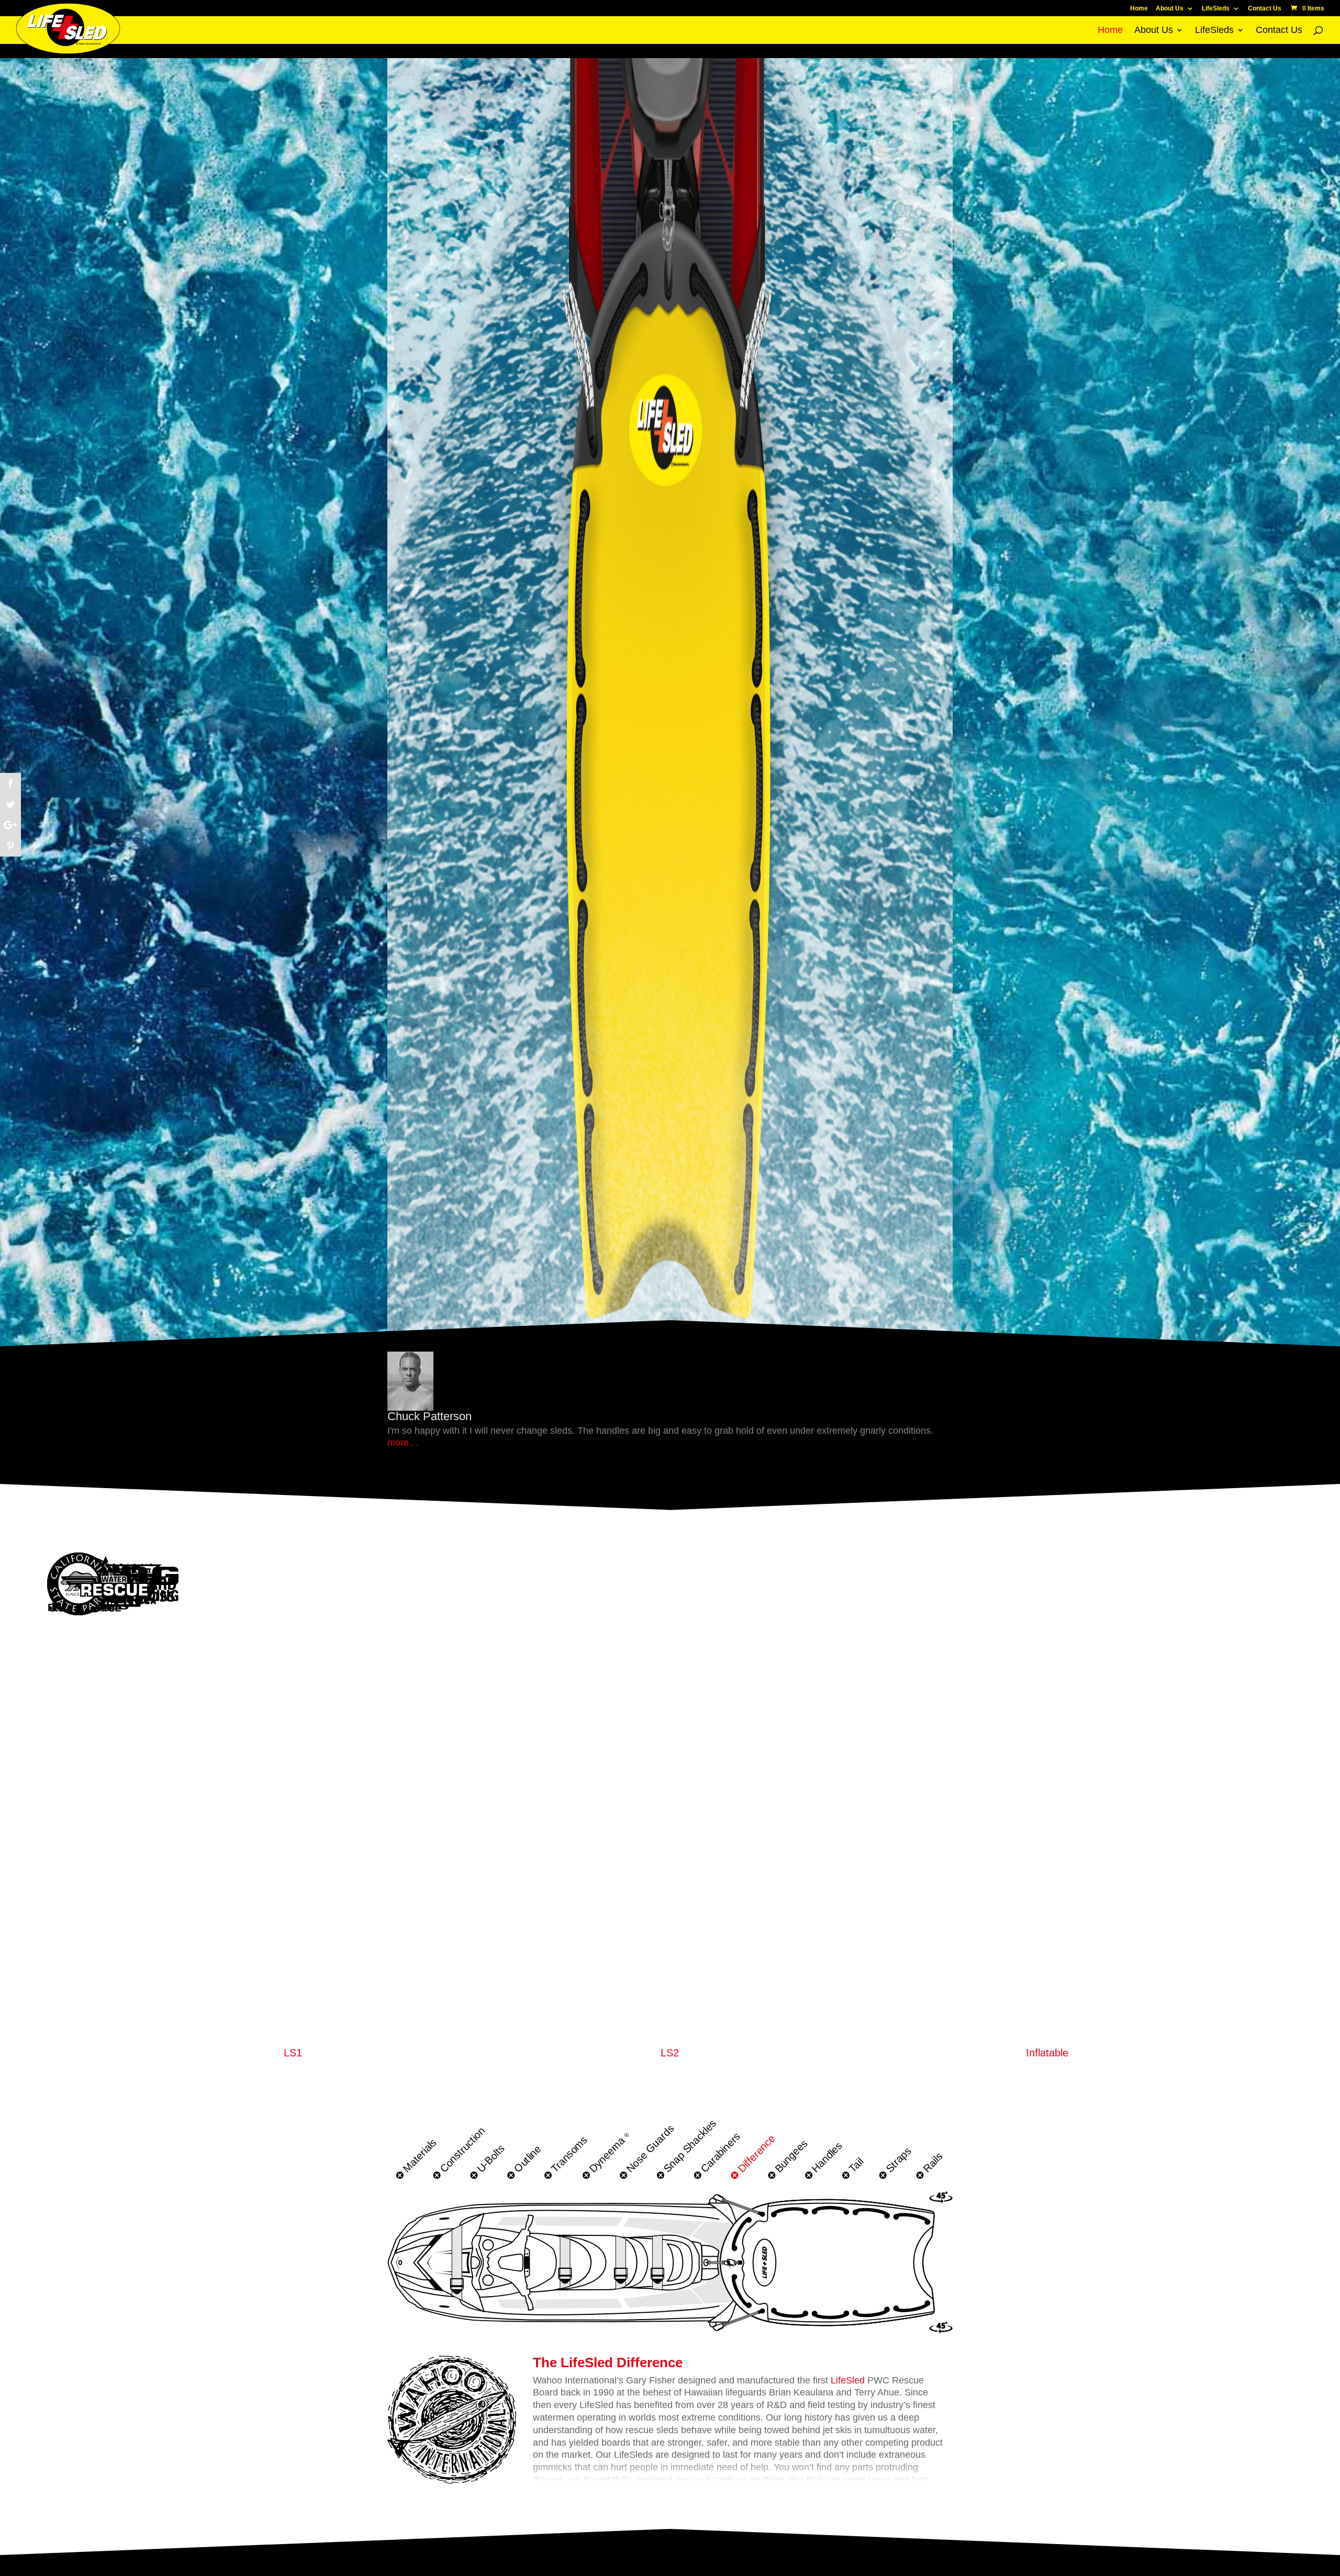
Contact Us (1265, 9)
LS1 (293, 2053)
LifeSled (848, 2380)
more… (403, 1443)
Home (1139, 9)
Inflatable (1047, 2053)
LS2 (670, 2053)
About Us (1170, 9)
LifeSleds (1216, 9)
